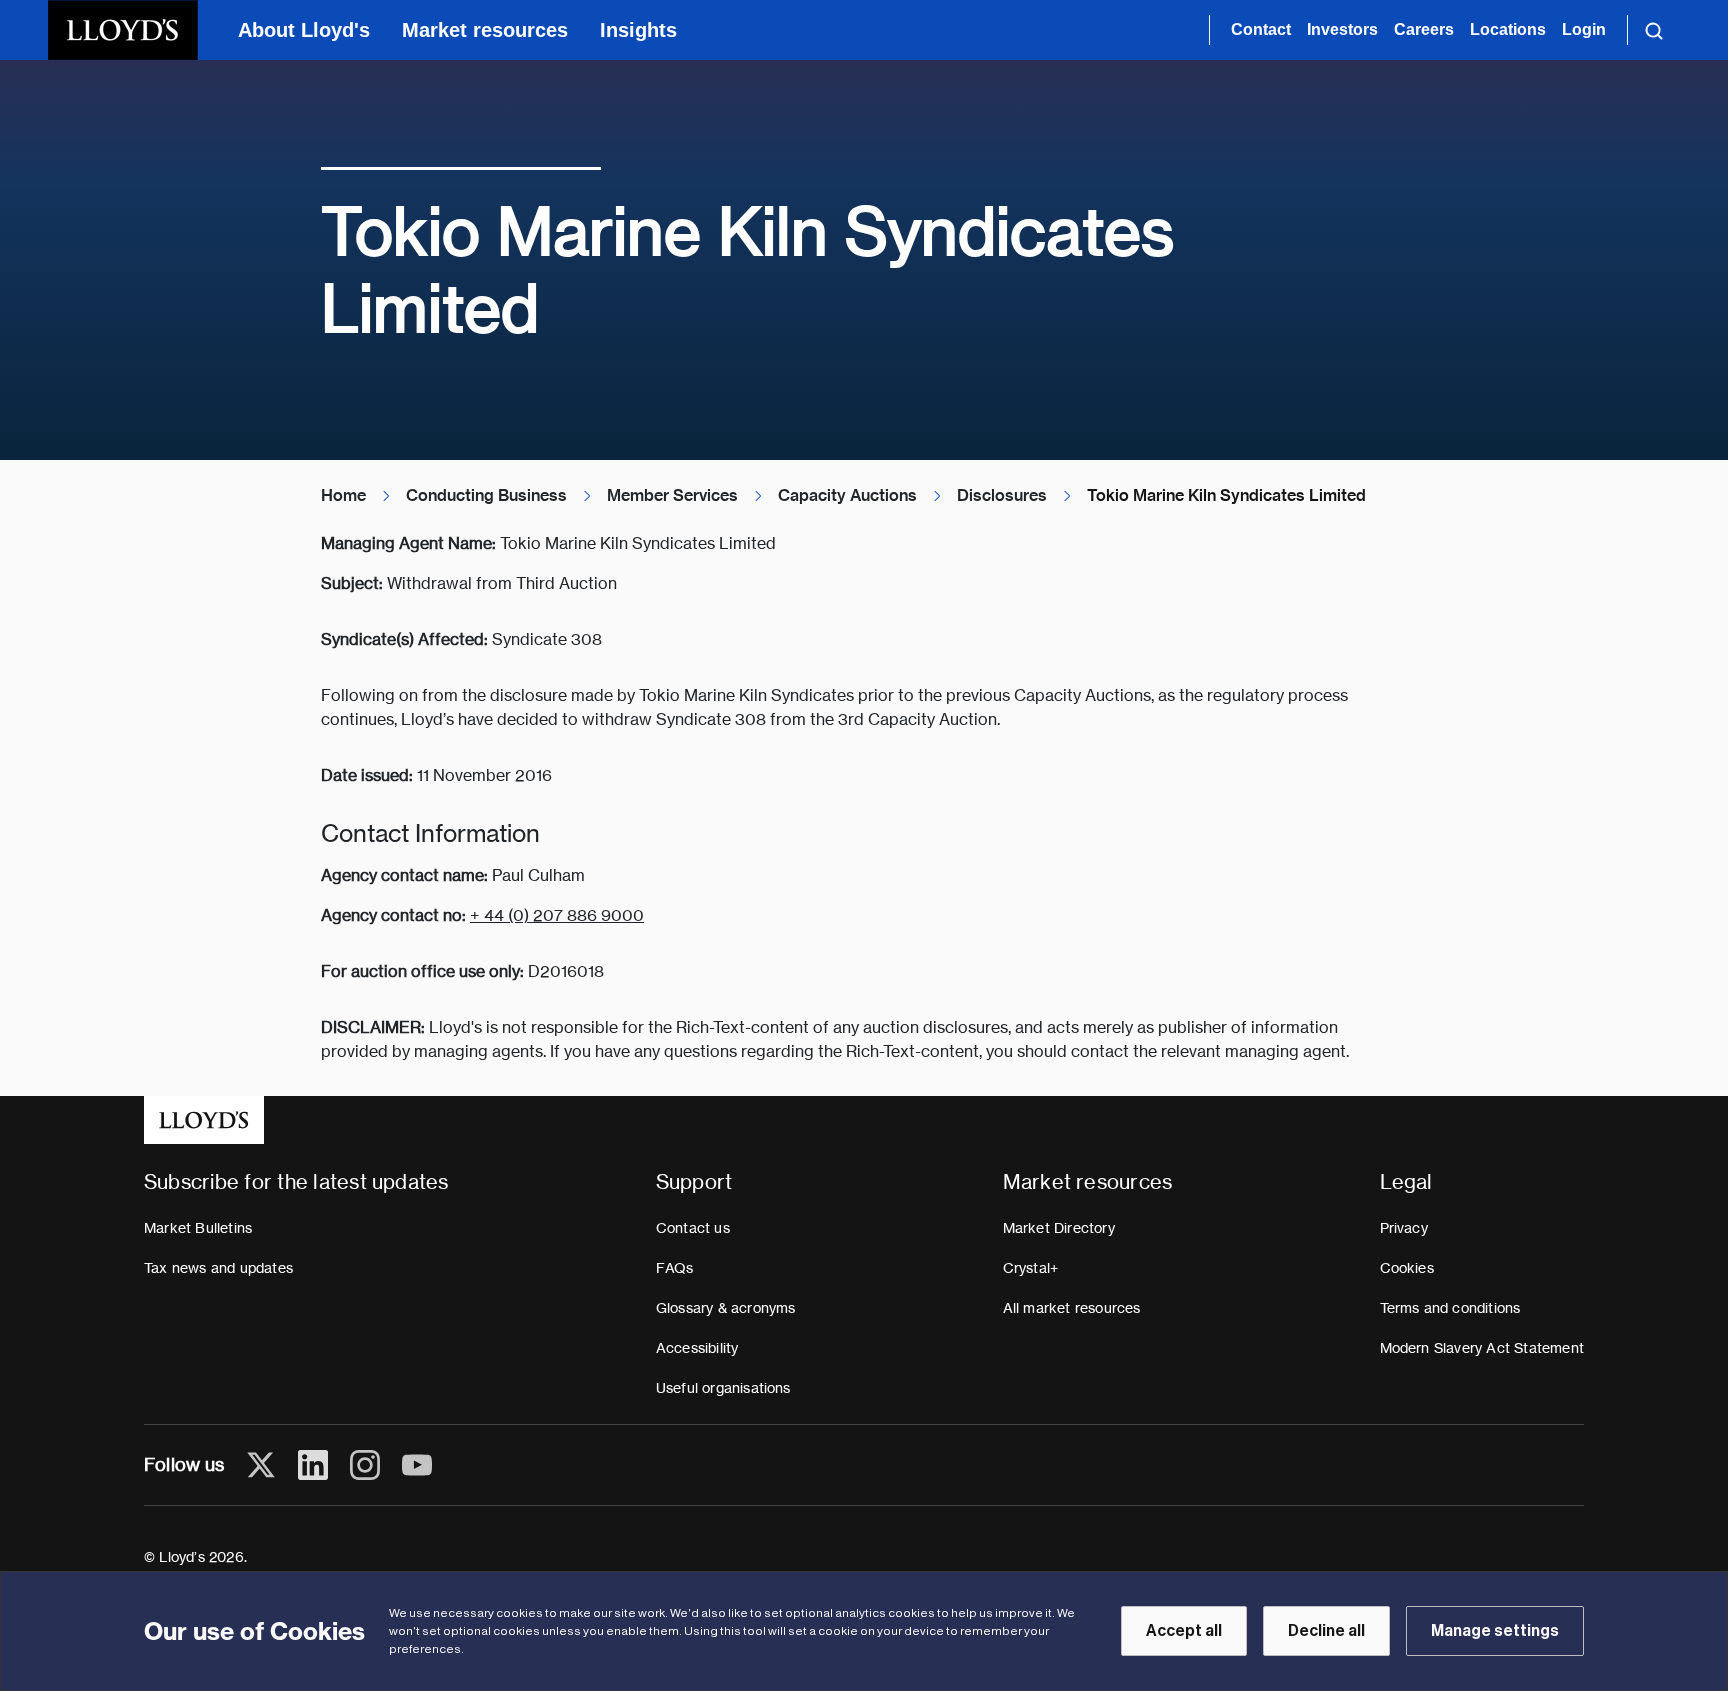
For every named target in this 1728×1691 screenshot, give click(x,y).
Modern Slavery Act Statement (1482, 1348)
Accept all (1184, 1631)
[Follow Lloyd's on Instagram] (365, 1465)
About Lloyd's (304, 30)
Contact (1261, 29)
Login (1584, 29)
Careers (1424, 29)
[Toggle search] (1654, 30)
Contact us (693, 1228)
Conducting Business (486, 495)
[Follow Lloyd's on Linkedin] (313, 1465)
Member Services (672, 495)
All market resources (1072, 1308)
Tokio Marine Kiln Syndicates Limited (1226, 495)
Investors (1342, 29)
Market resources (485, 30)
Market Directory (1059, 1228)
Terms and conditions (1450, 1308)
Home (343, 495)
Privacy (1404, 1228)
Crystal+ (1031, 1268)
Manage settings (1495, 1631)
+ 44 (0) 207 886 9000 (557, 915)
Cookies (1407, 1268)
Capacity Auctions (847, 495)
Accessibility (697, 1348)
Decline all (1326, 1631)
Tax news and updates (218, 1268)
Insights (638, 30)
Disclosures (1002, 495)
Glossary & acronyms (726, 1308)
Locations (1508, 29)
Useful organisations (723, 1388)
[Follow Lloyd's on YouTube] (417, 1465)
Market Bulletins (198, 1228)
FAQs (675, 1268)
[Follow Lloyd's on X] (261, 1465)
